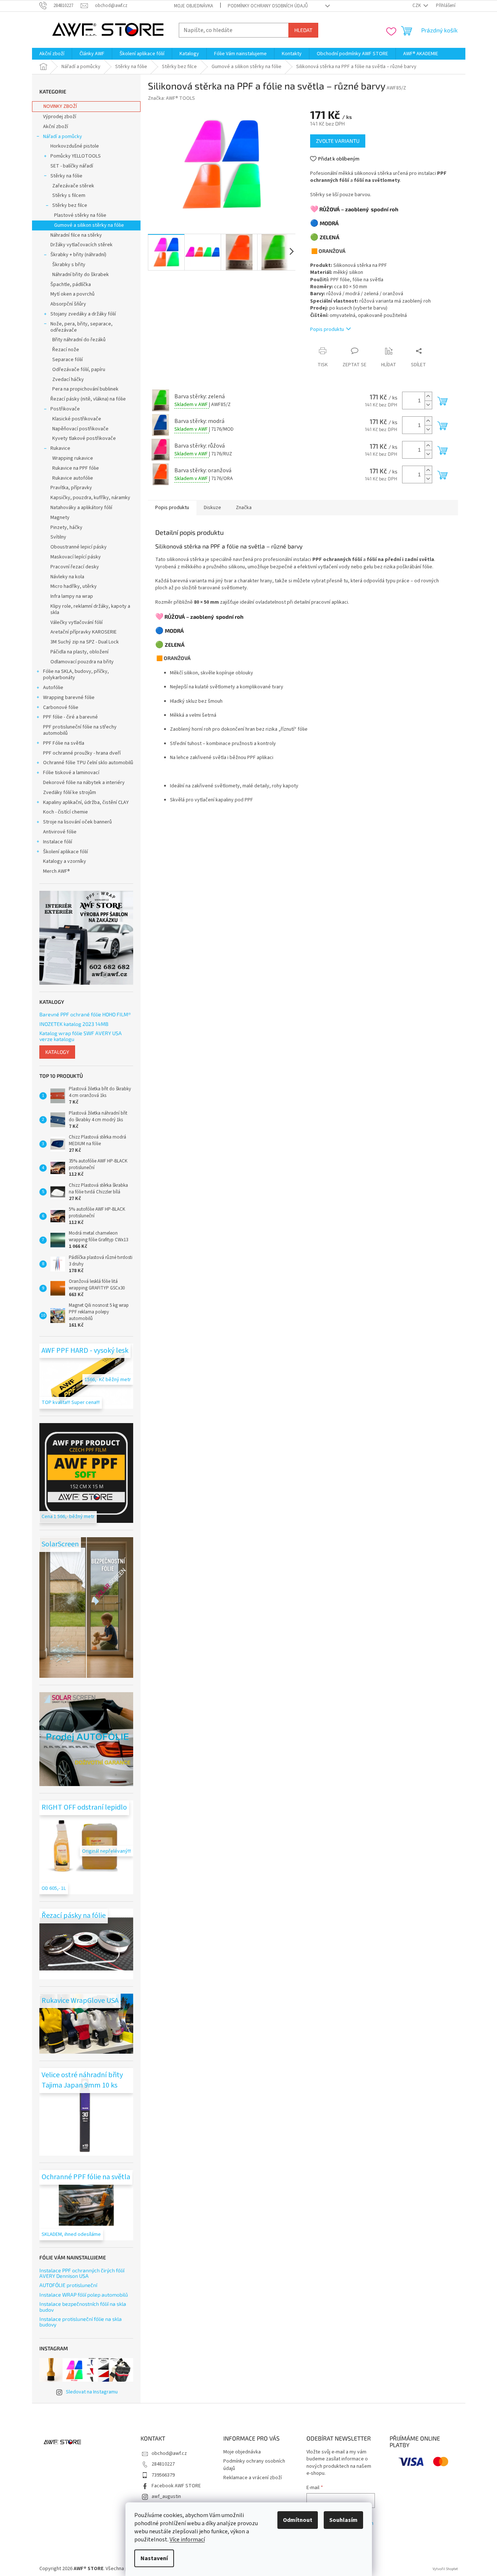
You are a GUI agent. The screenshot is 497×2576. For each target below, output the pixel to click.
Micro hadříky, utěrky (74, 586)
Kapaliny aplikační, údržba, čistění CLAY (86, 802)
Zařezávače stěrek (73, 186)
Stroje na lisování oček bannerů (77, 822)
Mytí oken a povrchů (72, 294)
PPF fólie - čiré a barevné (70, 717)
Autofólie (53, 688)
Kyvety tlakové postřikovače (84, 438)
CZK (417, 6)
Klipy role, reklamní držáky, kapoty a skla (90, 609)
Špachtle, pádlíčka (71, 285)
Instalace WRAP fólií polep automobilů (84, 2295)
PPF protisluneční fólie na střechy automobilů (80, 730)
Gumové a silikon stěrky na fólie (89, 225)
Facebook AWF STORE (176, 2486)
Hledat (303, 30)
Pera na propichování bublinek (85, 389)
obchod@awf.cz (169, 2453)
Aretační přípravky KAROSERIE (84, 632)
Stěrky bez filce (70, 205)
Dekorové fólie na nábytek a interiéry (84, 783)
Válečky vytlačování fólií (77, 622)
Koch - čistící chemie (65, 812)
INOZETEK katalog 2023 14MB (74, 1024)
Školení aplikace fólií (65, 852)
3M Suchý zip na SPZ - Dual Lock (85, 642)
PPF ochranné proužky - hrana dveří (82, 753)
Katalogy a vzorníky (65, 861)
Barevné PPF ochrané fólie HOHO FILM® (85, 1014)
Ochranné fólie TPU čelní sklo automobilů (88, 763)
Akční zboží (56, 127)
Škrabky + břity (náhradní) (78, 255)
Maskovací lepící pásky (76, 557)
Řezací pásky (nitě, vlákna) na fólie (88, 399)
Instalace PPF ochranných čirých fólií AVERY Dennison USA (82, 2273)
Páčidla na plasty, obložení (79, 652)
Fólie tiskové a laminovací (71, 773)
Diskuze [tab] (212, 508)
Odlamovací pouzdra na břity (82, 662)
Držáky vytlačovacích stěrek (81, 245)
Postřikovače (65, 409)
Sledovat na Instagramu (92, 2392)
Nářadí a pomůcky (63, 137)
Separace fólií (68, 360)
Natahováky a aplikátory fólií (81, 508)
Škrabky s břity (69, 265)
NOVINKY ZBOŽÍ (60, 106)
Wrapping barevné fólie (69, 698)
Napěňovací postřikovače (80, 429)
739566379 (163, 2475)
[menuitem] (52, 54)
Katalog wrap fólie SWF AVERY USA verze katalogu (81, 1036)
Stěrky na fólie (66, 176)
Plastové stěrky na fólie (80, 215)
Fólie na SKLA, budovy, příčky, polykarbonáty (76, 675)
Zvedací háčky (68, 380)
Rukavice (60, 448)
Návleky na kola (67, 577)
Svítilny (58, 537)
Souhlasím (343, 2520)
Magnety (60, 518)
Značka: (171, 98)
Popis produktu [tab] (172, 508)
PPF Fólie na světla (64, 743)
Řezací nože (66, 350)
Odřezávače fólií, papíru (79, 370)
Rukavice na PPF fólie (76, 468)
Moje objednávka (194, 6)
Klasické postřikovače (77, 419)
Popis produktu (327, 329)
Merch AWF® (56, 871)
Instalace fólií (58, 842)
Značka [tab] (244, 508)
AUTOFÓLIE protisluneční (68, 2285)
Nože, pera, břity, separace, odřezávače (81, 327)
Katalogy (57, 1052)
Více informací (187, 2540)
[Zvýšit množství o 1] (428, 396)
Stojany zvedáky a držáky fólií (83, 314)
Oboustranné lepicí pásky (79, 547)
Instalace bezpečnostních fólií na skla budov (83, 2307)
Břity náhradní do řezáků (79, 340)
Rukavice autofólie (73, 478)
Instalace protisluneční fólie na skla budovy (81, 2322)
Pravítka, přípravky (71, 488)
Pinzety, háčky (66, 527)
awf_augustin (166, 2496)
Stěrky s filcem (69, 195)
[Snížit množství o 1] (428, 405)
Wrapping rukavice (73, 458)
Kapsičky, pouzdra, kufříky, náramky (90, 498)
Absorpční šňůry (68, 304)
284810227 (163, 2464)
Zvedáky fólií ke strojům (70, 793)
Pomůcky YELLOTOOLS (76, 156)
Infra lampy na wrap (72, 596)
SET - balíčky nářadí (72, 166)
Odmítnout (298, 2520)
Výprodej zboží (60, 117)
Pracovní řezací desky (75, 567)
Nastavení (154, 2558)
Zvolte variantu (338, 141)
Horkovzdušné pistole (75, 146)
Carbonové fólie (61, 707)
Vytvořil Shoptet (445, 2569)
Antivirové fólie (60, 832)
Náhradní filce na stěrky (76, 235)
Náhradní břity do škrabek (81, 275)
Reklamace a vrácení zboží (253, 2478)
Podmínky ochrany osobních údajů (268, 6)
